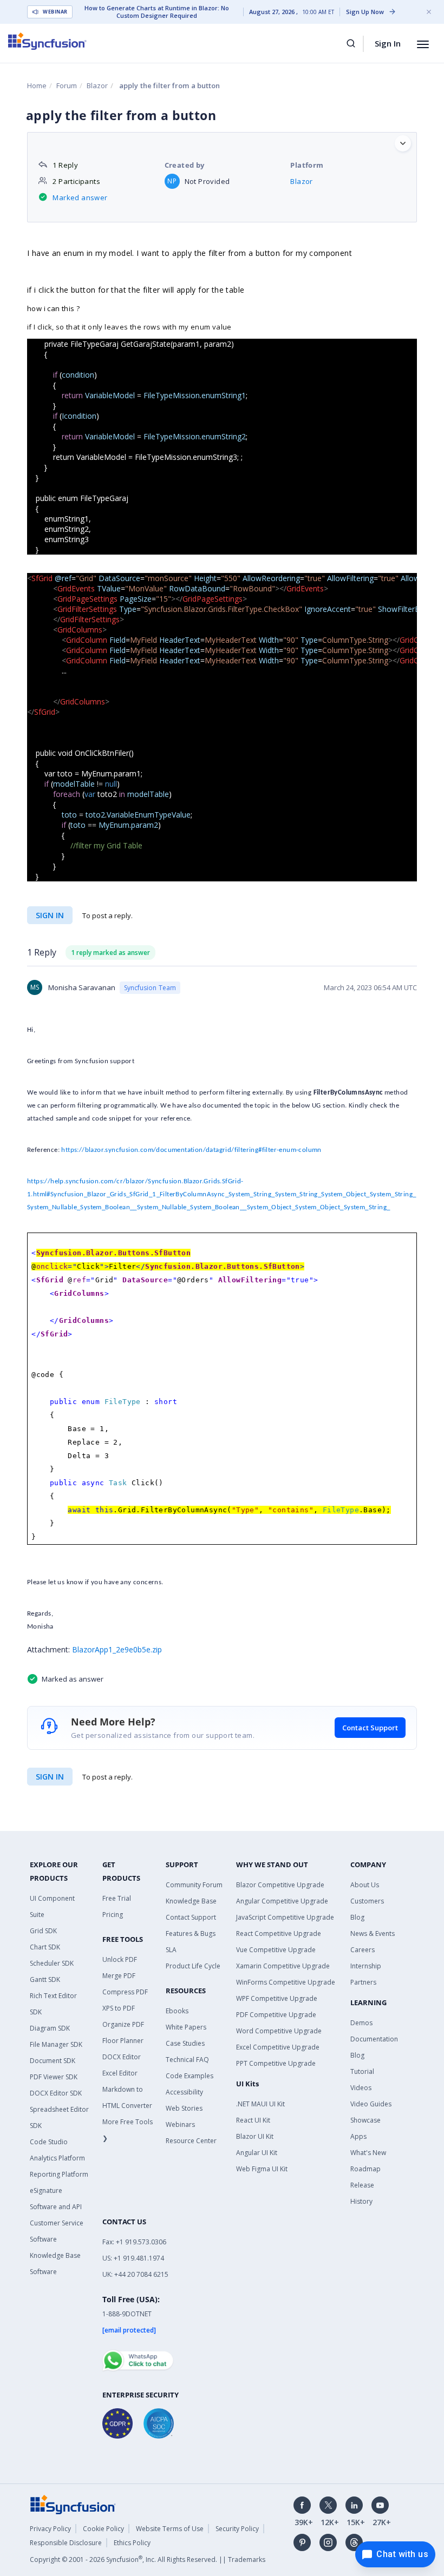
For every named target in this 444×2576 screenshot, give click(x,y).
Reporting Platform (59, 2174)
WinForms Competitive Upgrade (286, 1982)
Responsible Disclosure (66, 2543)
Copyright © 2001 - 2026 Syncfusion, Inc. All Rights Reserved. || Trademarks (148, 2559)
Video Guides (371, 2104)
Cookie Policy (103, 2529)
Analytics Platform (57, 2158)
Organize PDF (123, 2024)
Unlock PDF (120, 1959)
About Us (365, 1885)
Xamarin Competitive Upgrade (283, 1966)
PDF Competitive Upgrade (276, 2015)
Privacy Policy (50, 2529)
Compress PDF (125, 1992)
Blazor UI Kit (255, 2136)
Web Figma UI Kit (262, 2169)
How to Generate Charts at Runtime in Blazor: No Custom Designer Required (157, 12)
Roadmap (365, 2169)
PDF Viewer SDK (54, 2077)
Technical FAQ (187, 2060)
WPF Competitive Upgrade (277, 1998)
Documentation (374, 2039)
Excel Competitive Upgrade (278, 2047)
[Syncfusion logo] (47, 41)
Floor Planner (123, 2041)
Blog (357, 1917)
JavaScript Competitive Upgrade (285, 1917)
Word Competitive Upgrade (279, 2031)
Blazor (97, 85)
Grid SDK (43, 1931)
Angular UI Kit (257, 2153)
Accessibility (184, 2092)
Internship (366, 1966)
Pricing (113, 1915)
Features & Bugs (191, 1933)
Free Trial (117, 1898)
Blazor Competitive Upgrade (280, 1885)
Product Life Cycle (193, 1966)
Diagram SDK (50, 2028)
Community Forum (194, 1885)
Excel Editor (120, 2073)
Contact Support (370, 1728)
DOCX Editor (122, 2057)
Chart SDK (45, 1947)
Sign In (388, 43)
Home (37, 85)
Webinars (180, 2124)
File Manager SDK (56, 2044)
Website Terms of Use (170, 2529)
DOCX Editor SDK (56, 2093)
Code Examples (190, 2076)
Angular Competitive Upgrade (282, 1901)
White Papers (186, 2027)
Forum (67, 85)
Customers (367, 1901)
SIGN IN (50, 1777)
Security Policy (237, 2529)
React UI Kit (253, 2120)
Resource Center (191, 2141)
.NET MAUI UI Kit (260, 2104)
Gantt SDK (45, 1979)
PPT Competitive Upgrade (276, 2063)
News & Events (373, 1933)
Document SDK (53, 2061)
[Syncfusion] (73, 2503)
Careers (363, 1950)
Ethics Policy (132, 2543)
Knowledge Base (191, 1901)
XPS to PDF (119, 2008)
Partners (363, 1982)
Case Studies (185, 2043)
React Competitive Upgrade (279, 1933)
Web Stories (184, 2108)
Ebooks (177, 2011)
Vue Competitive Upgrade (276, 1950)
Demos (361, 2023)
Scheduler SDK (52, 1963)
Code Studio (49, 2142)
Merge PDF (119, 1976)
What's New (368, 2153)
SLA (171, 1950)
